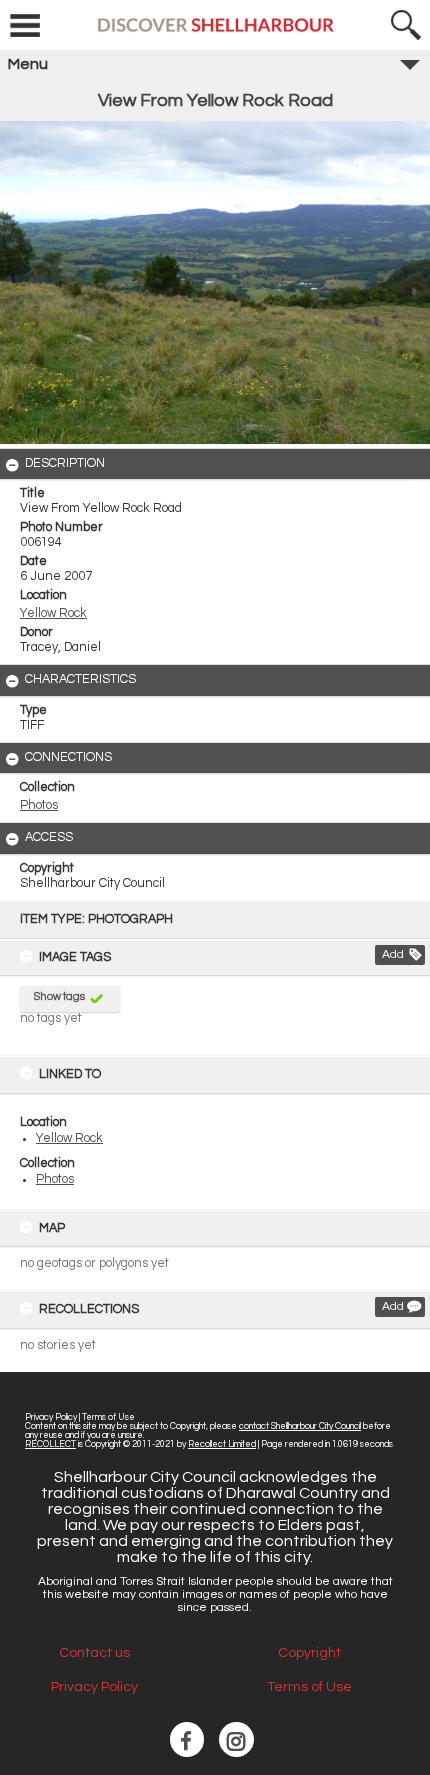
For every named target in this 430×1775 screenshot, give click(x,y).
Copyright (309, 1653)
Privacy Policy (51, 1417)
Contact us (94, 1653)
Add (393, 954)
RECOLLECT (50, 1444)
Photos (55, 1179)
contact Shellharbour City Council (300, 1426)
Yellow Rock (69, 1138)
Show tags (59, 996)
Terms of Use (108, 1417)
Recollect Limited (222, 1444)
